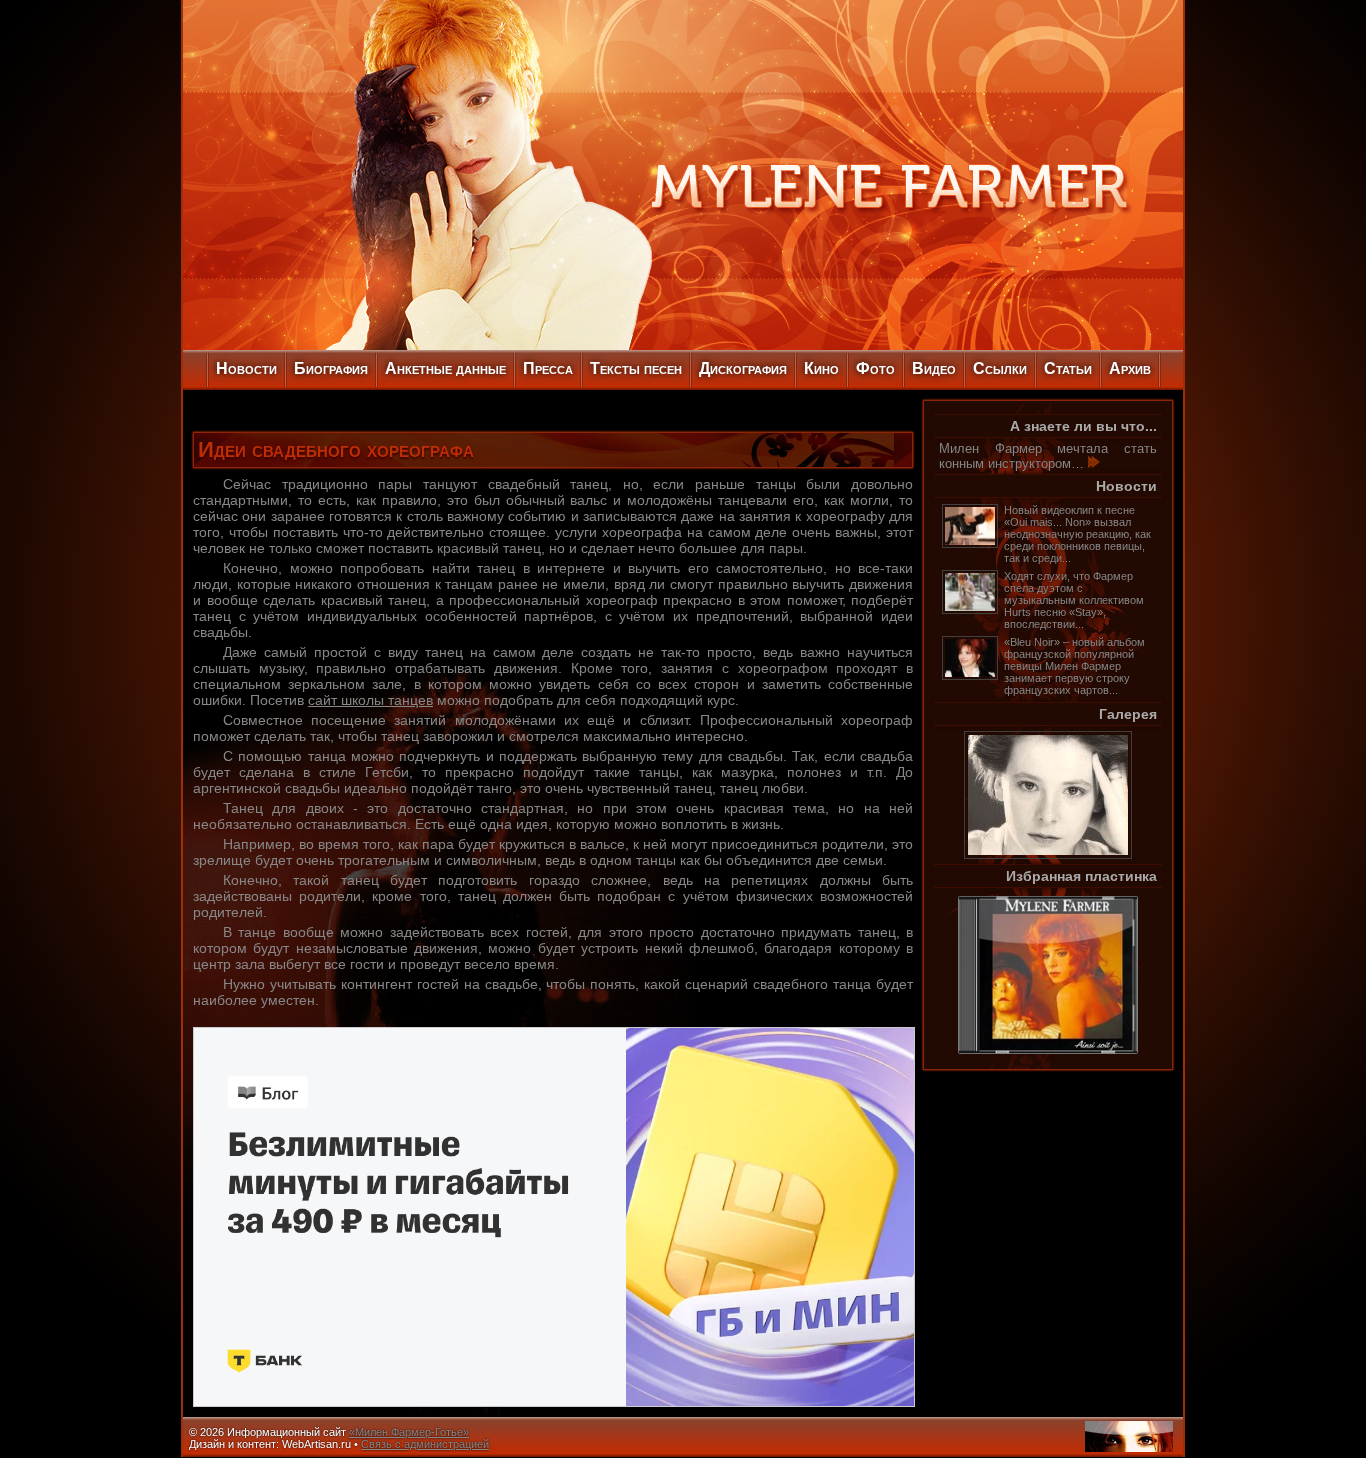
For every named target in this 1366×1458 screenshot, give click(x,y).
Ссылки (1000, 368)
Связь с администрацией (425, 1444)
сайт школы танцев (370, 700)
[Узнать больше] (1094, 463)
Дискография (743, 368)
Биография (331, 368)
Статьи (1068, 368)
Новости (246, 368)
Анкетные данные (445, 368)
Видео (934, 368)
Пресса (548, 368)
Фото (875, 368)
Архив (1130, 368)
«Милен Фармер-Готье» (409, 1432)
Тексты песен (636, 368)
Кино (821, 368)
